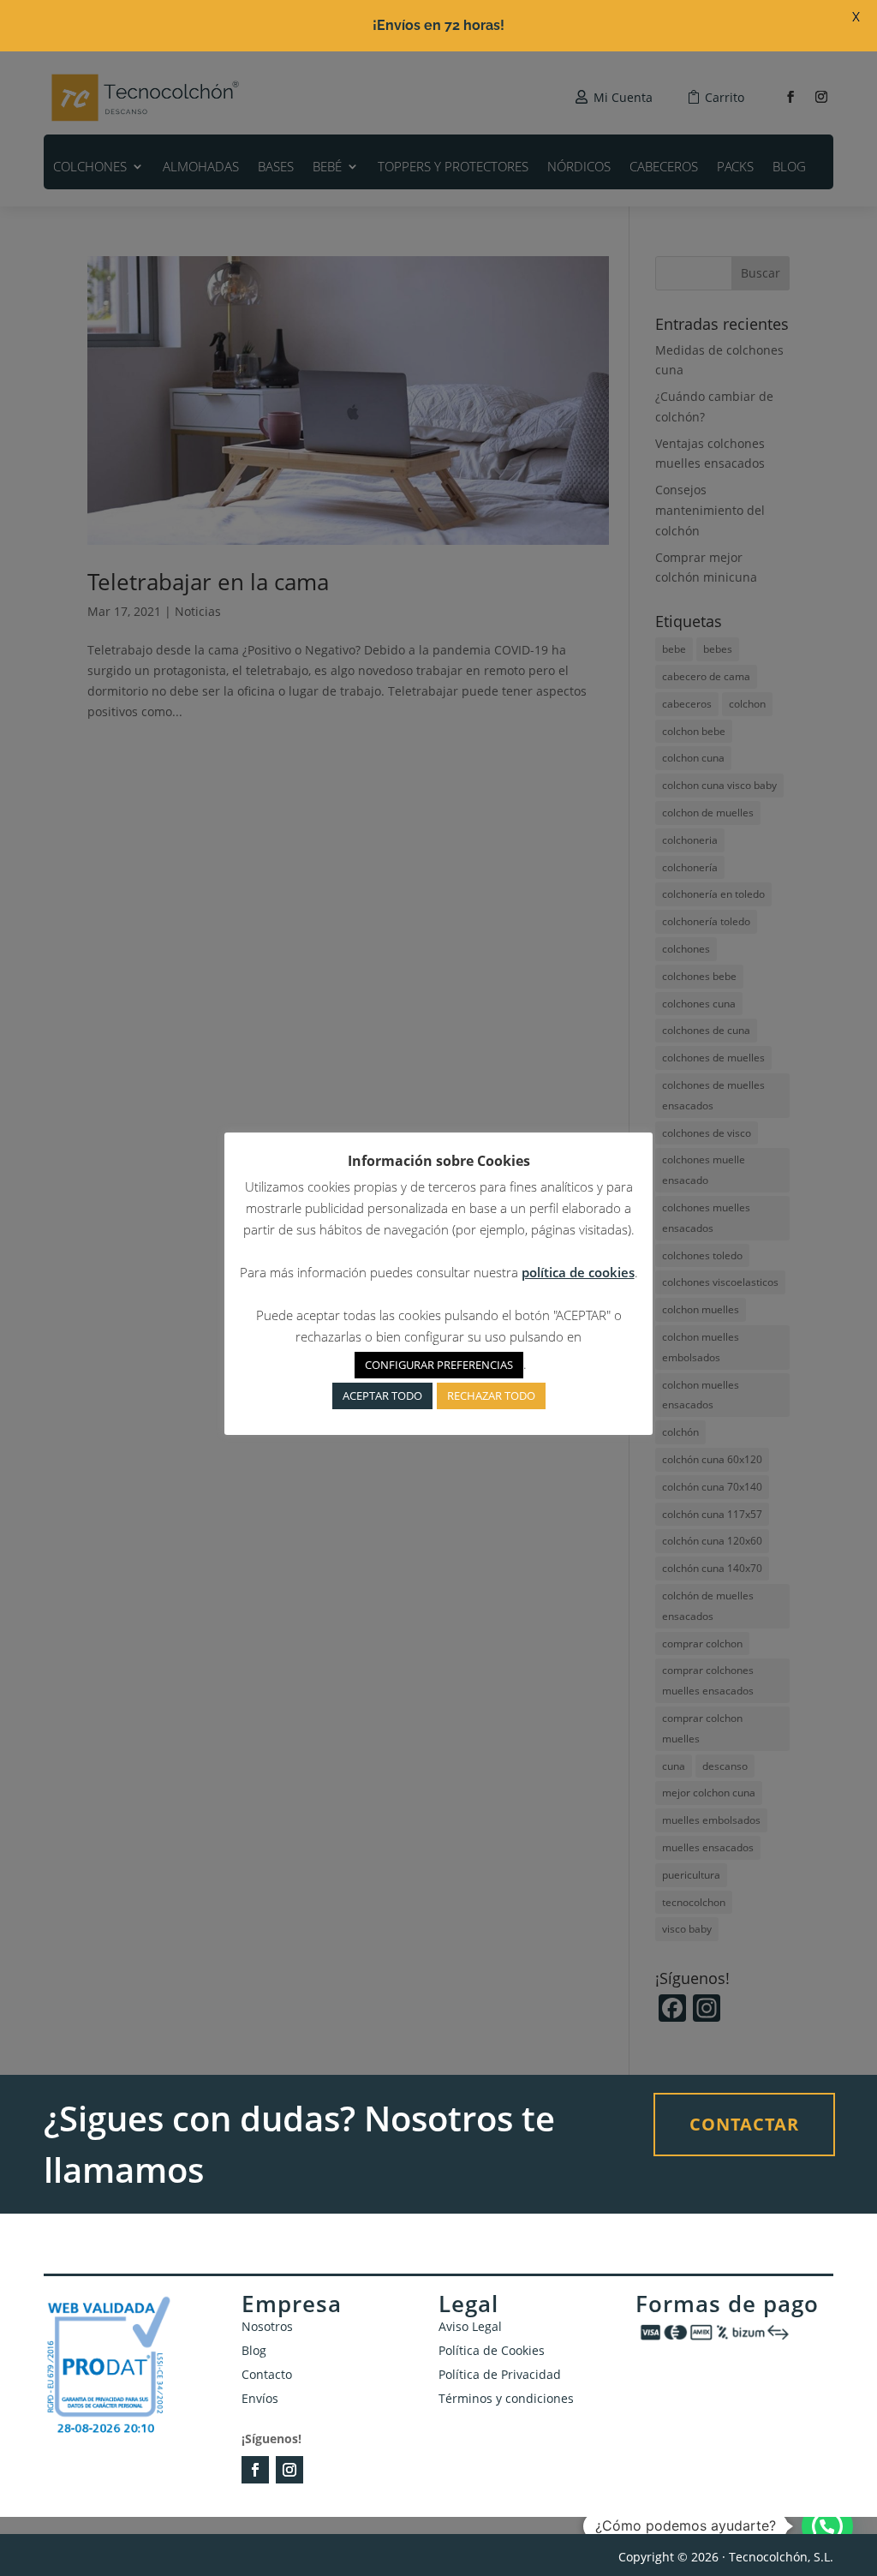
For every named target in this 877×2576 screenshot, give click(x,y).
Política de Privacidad (500, 2374)
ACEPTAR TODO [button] (382, 1396)
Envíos (260, 2398)
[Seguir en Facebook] (255, 2470)
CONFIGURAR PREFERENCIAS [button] (439, 1365)
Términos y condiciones (506, 2398)
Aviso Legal (470, 2326)
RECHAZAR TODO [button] (491, 1396)
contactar (744, 2124)
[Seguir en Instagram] (289, 2470)
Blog (254, 2350)
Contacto (267, 2374)
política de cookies (578, 1272)
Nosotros (267, 2326)
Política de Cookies (492, 2350)
